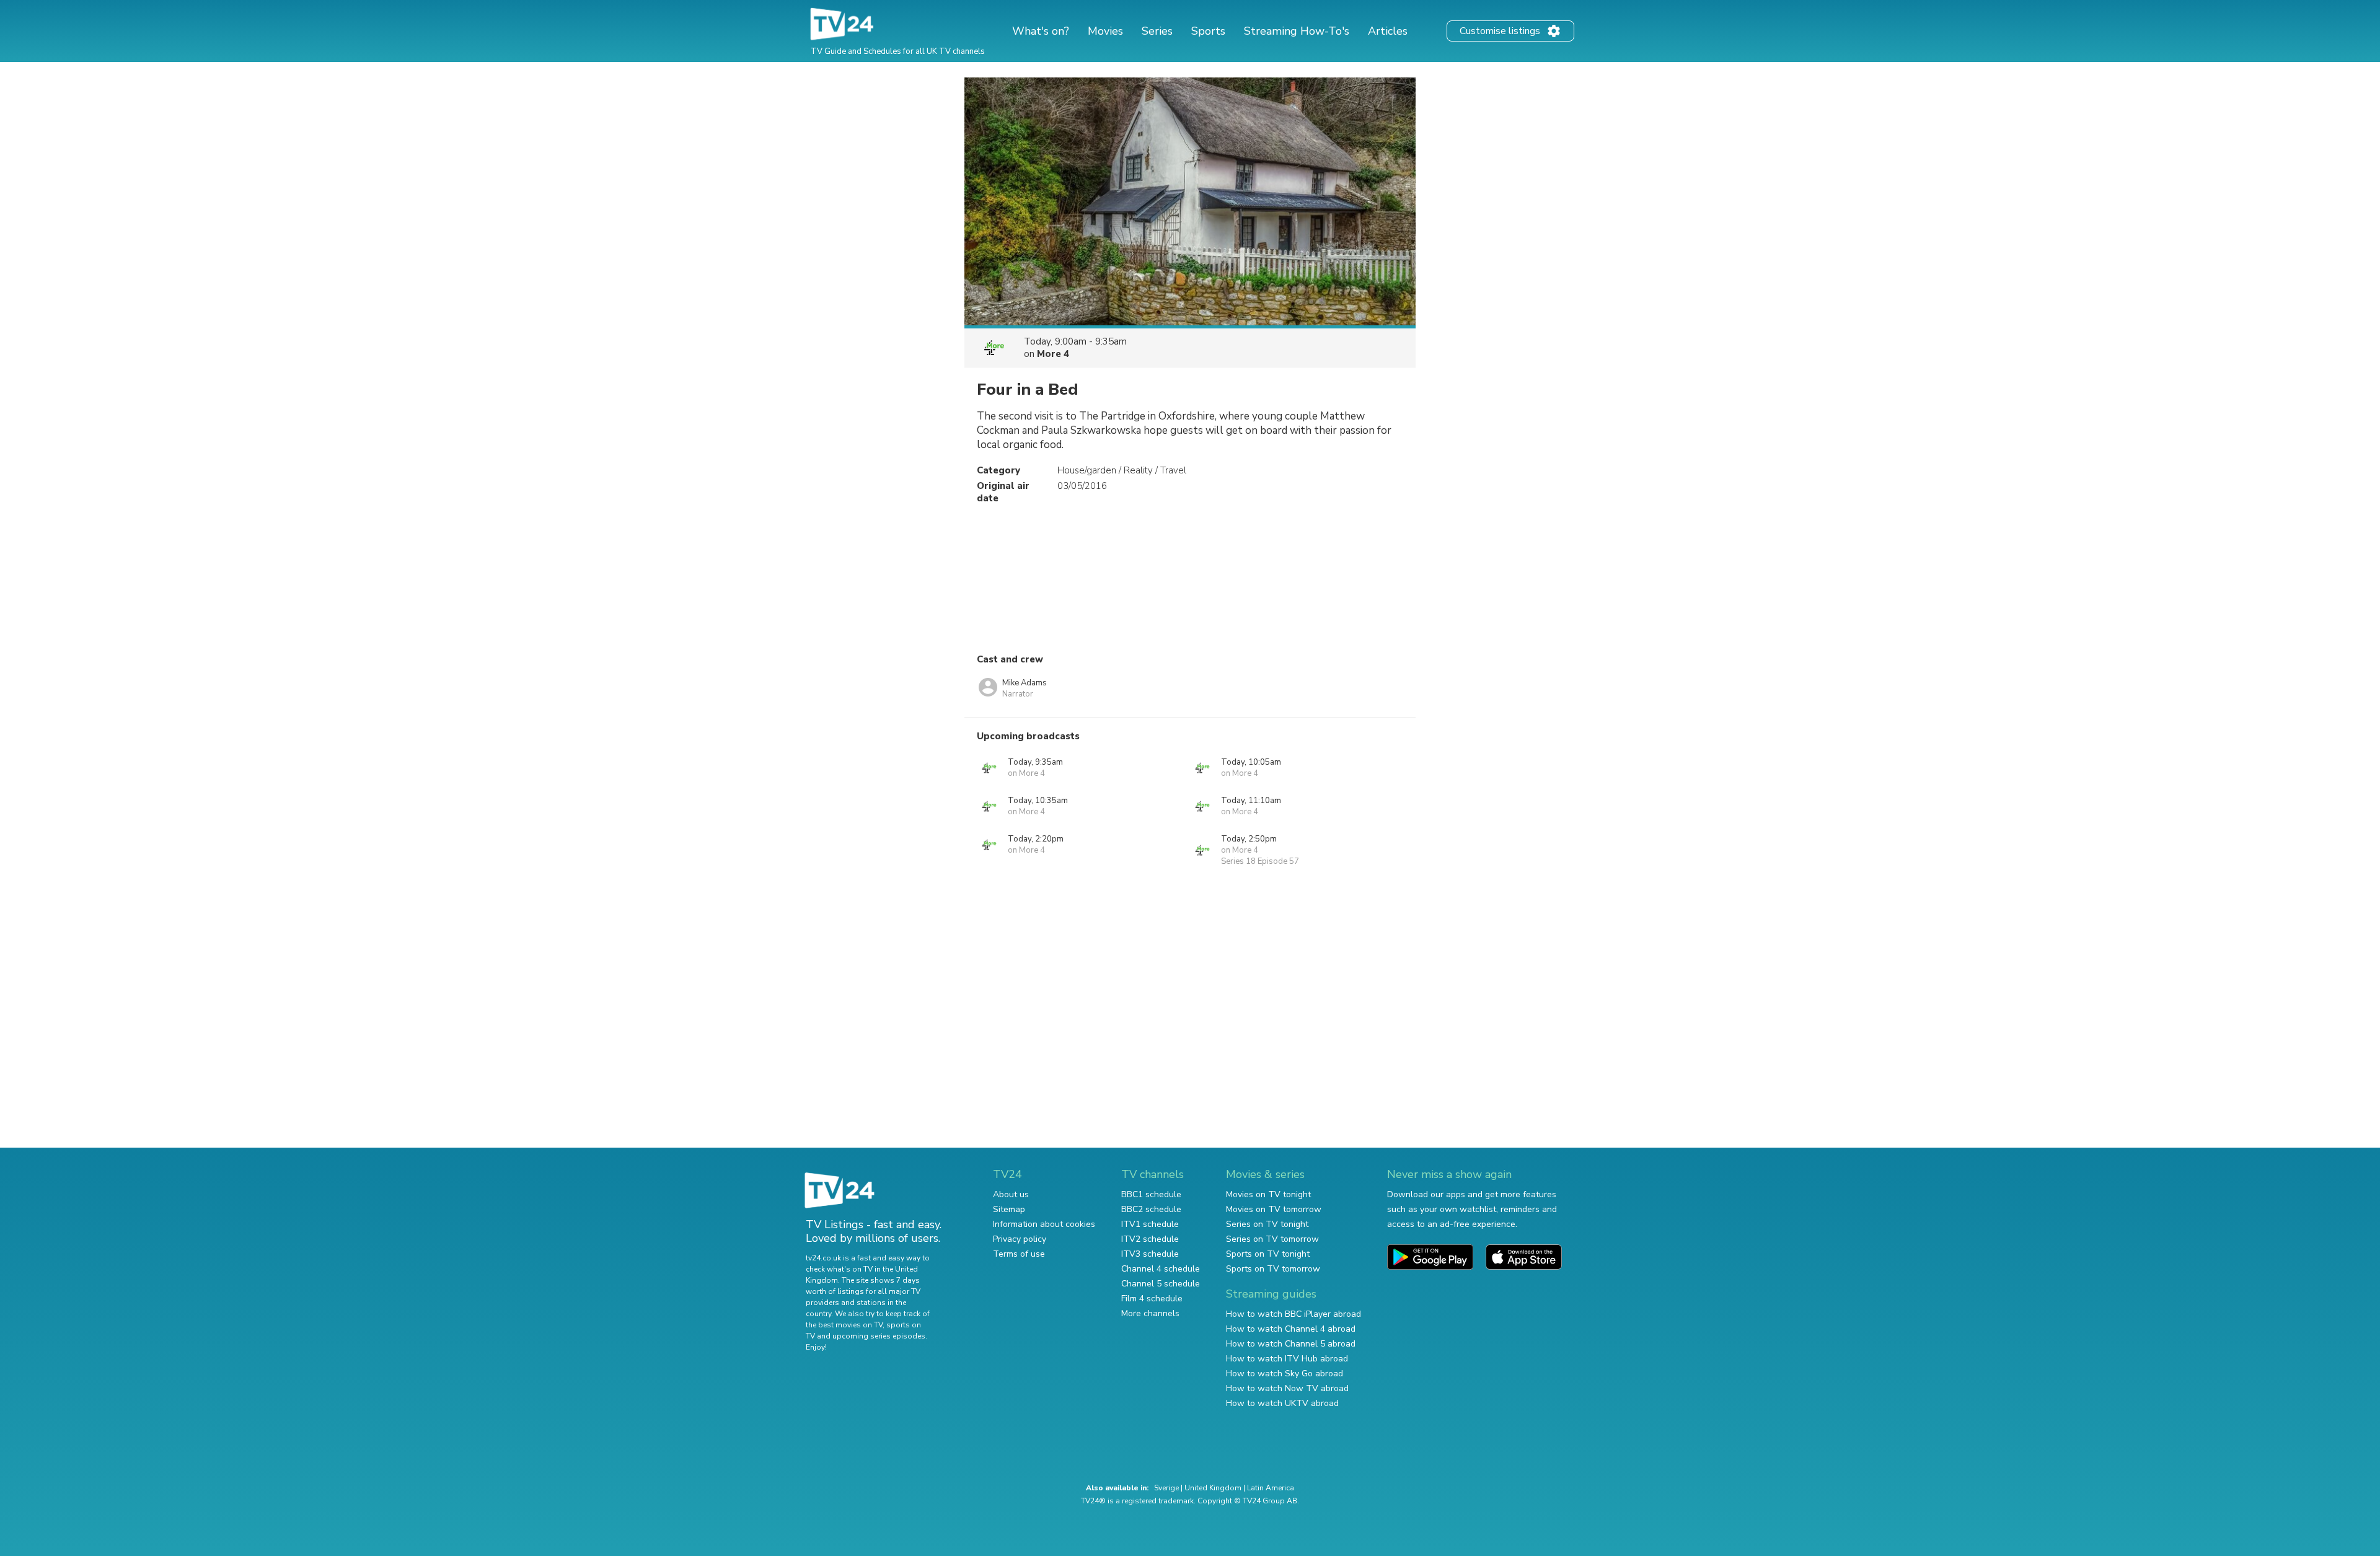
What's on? (1041, 31)
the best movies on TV (844, 1325)
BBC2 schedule (1151, 1209)
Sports (1208, 31)
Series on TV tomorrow (1272, 1239)
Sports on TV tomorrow (1273, 1269)
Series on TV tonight (1267, 1224)
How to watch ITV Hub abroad (1287, 1359)
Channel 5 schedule (1161, 1284)
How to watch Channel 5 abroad (1291, 1344)
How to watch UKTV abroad (1282, 1403)
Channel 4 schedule (1161, 1269)
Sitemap (1009, 1209)
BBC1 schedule (1151, 1194)
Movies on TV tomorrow (1274, 1209)
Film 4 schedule (1152, 1299)
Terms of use (1019, 1254)
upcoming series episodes (879, 1336)
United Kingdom (1213, 1488)
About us (1011, 1194)
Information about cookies (1044, 1224)
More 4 (1053, 354)
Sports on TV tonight (1268, 1254)
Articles (1388, 31)
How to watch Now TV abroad (1287, 1388)
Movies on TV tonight (1268, 1194)
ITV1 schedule (1150, 1224)
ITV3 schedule (1150, 1254)
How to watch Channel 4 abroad (1291, 1329)
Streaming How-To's (1297, 31)
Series (1157, 31)
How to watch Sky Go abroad (1285, 1374)
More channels (1150, 1313)
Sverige (1166, 1488)
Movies (1105, 31)
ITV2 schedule (1150, 1239)
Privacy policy (1020, 1239)
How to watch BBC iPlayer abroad (1294, 1314)
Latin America (1271, 1488)
